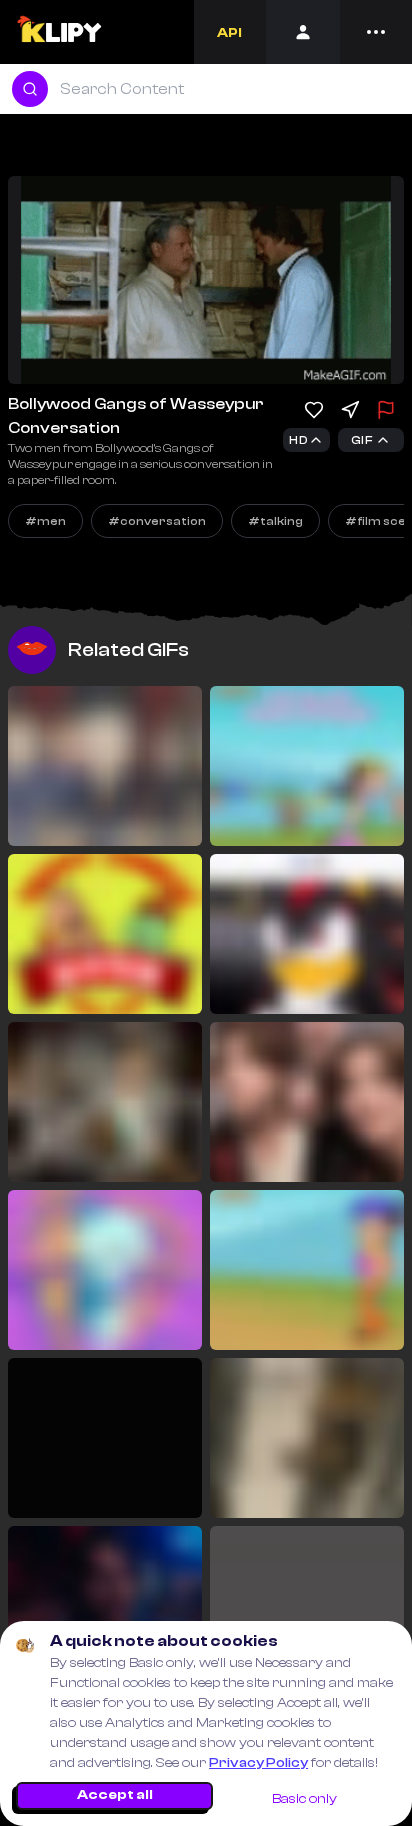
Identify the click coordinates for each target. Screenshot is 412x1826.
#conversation (157, 521)
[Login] (303, 32)
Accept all (115, 1795)
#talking (275, 521)
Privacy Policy (258, 1763)
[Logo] (58, 32)
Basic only (304, 1799)
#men (45, 521)
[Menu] (376, 32)
